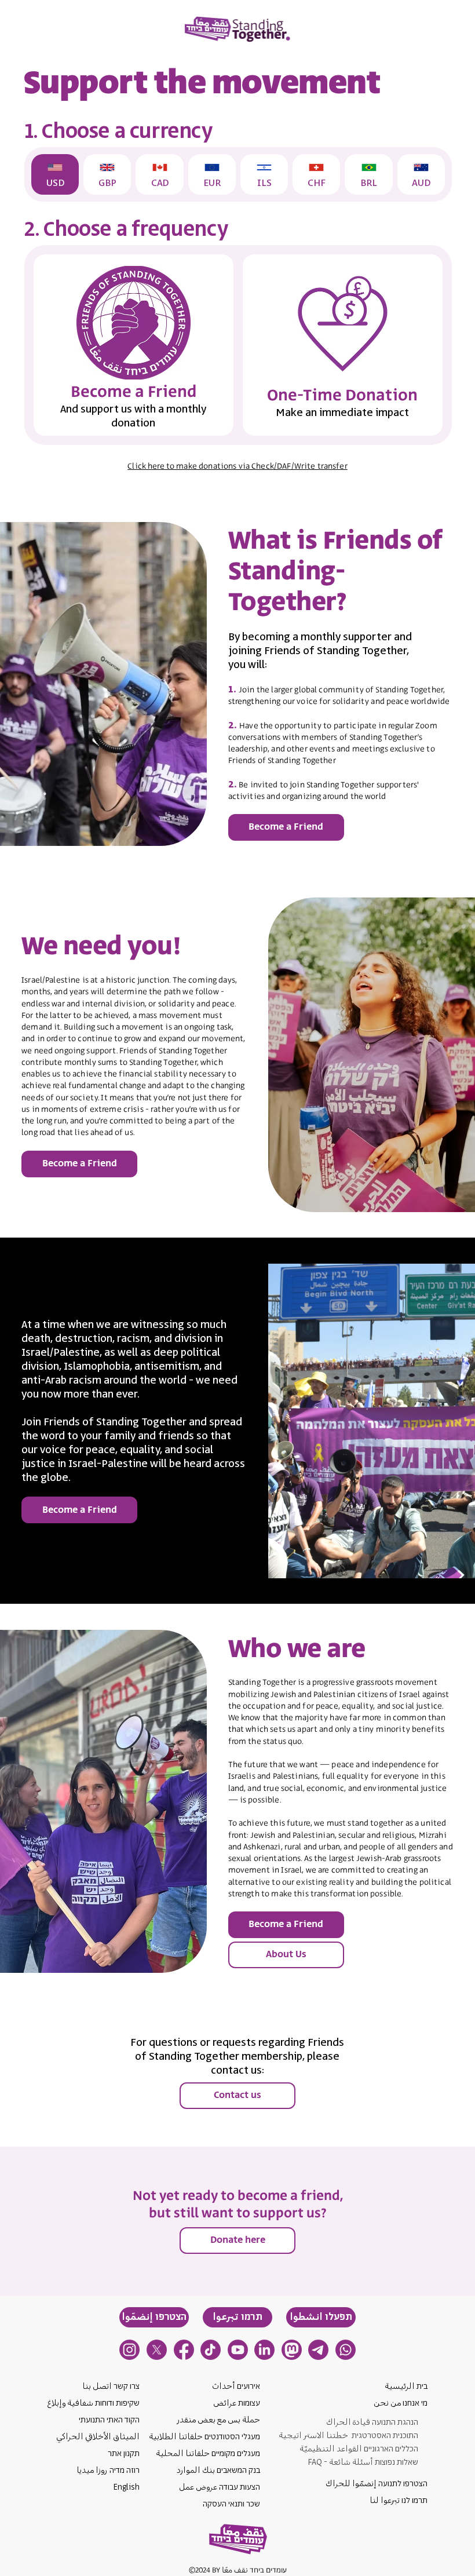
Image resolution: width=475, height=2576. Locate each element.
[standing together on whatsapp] (346, 2350)
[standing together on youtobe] (238, 2350)
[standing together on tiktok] (211, 2350)
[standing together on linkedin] (264, 2350)
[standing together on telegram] (318, 2350)
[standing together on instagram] (129, 2350)
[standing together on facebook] (184, 2350)
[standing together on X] (157, 2350)
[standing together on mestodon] (292, 2350)
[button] (321, 2317)
